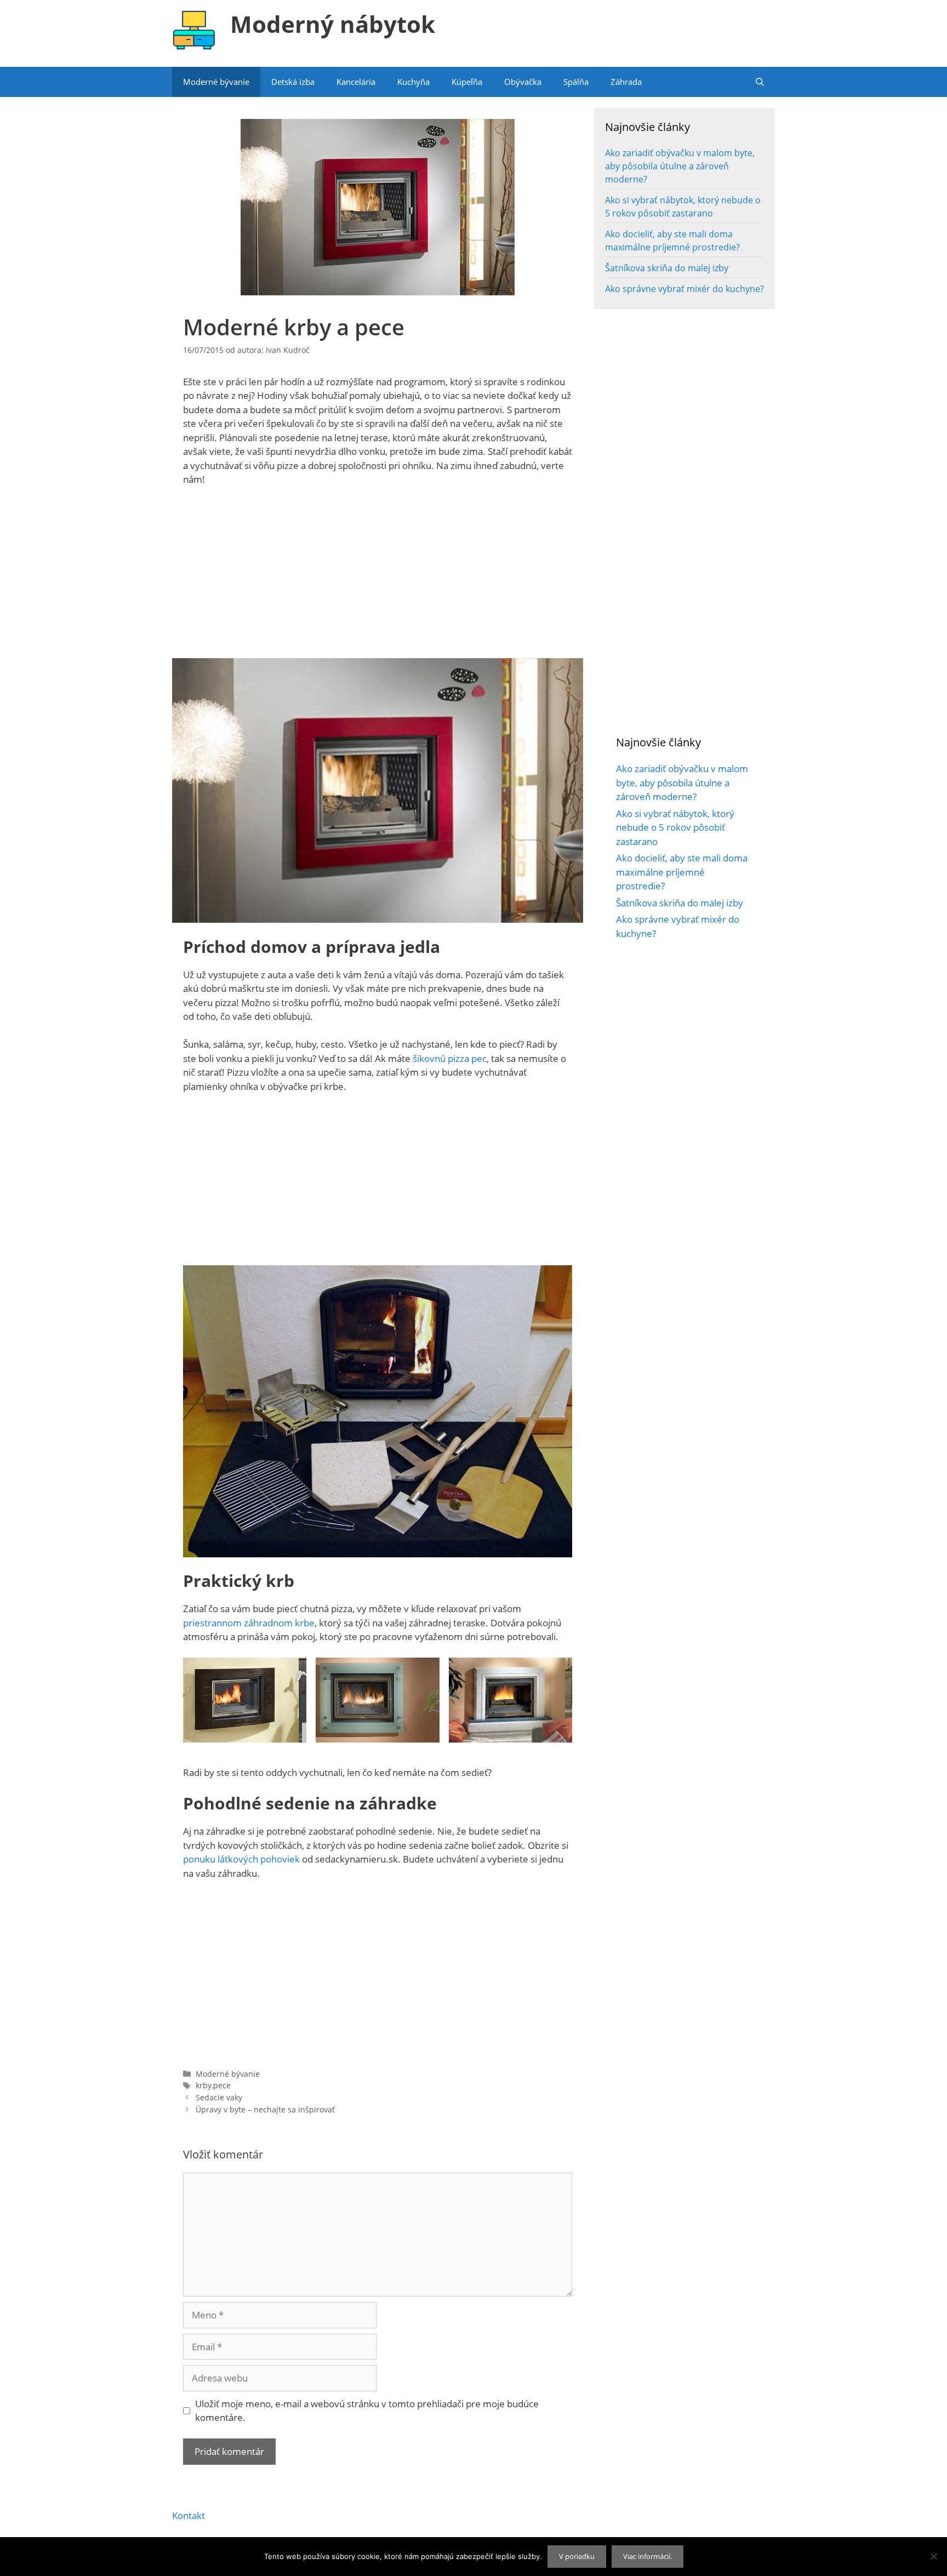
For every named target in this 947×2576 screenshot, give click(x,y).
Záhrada (626, 82)
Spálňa (576, 82)
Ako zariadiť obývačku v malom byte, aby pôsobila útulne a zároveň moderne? (680, 166)
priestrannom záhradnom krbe (249, 1623)
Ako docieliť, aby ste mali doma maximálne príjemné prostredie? (682, 872)
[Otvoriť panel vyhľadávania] (760, 82)
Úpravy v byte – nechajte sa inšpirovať (265, 2109)
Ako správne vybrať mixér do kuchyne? (684, 289)
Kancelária (356, 82)
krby (204, 2085)
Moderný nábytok (333, 24)
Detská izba (293, 82)
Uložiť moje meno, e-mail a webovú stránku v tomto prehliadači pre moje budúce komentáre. (367, 2411)
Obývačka (523, 82)
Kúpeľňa (467, 82)
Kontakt (189, 2515)
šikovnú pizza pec (450, 1058)
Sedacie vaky (219, 2097)
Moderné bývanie (216, 82)
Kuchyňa (413, 82)
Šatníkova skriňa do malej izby (667, 268)
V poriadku (577, 2556)
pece (222, 2085)
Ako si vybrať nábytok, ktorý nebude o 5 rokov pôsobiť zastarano (675, 827)
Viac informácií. (648, 2556)
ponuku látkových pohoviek (241, 1859)
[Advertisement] (378, 577)
